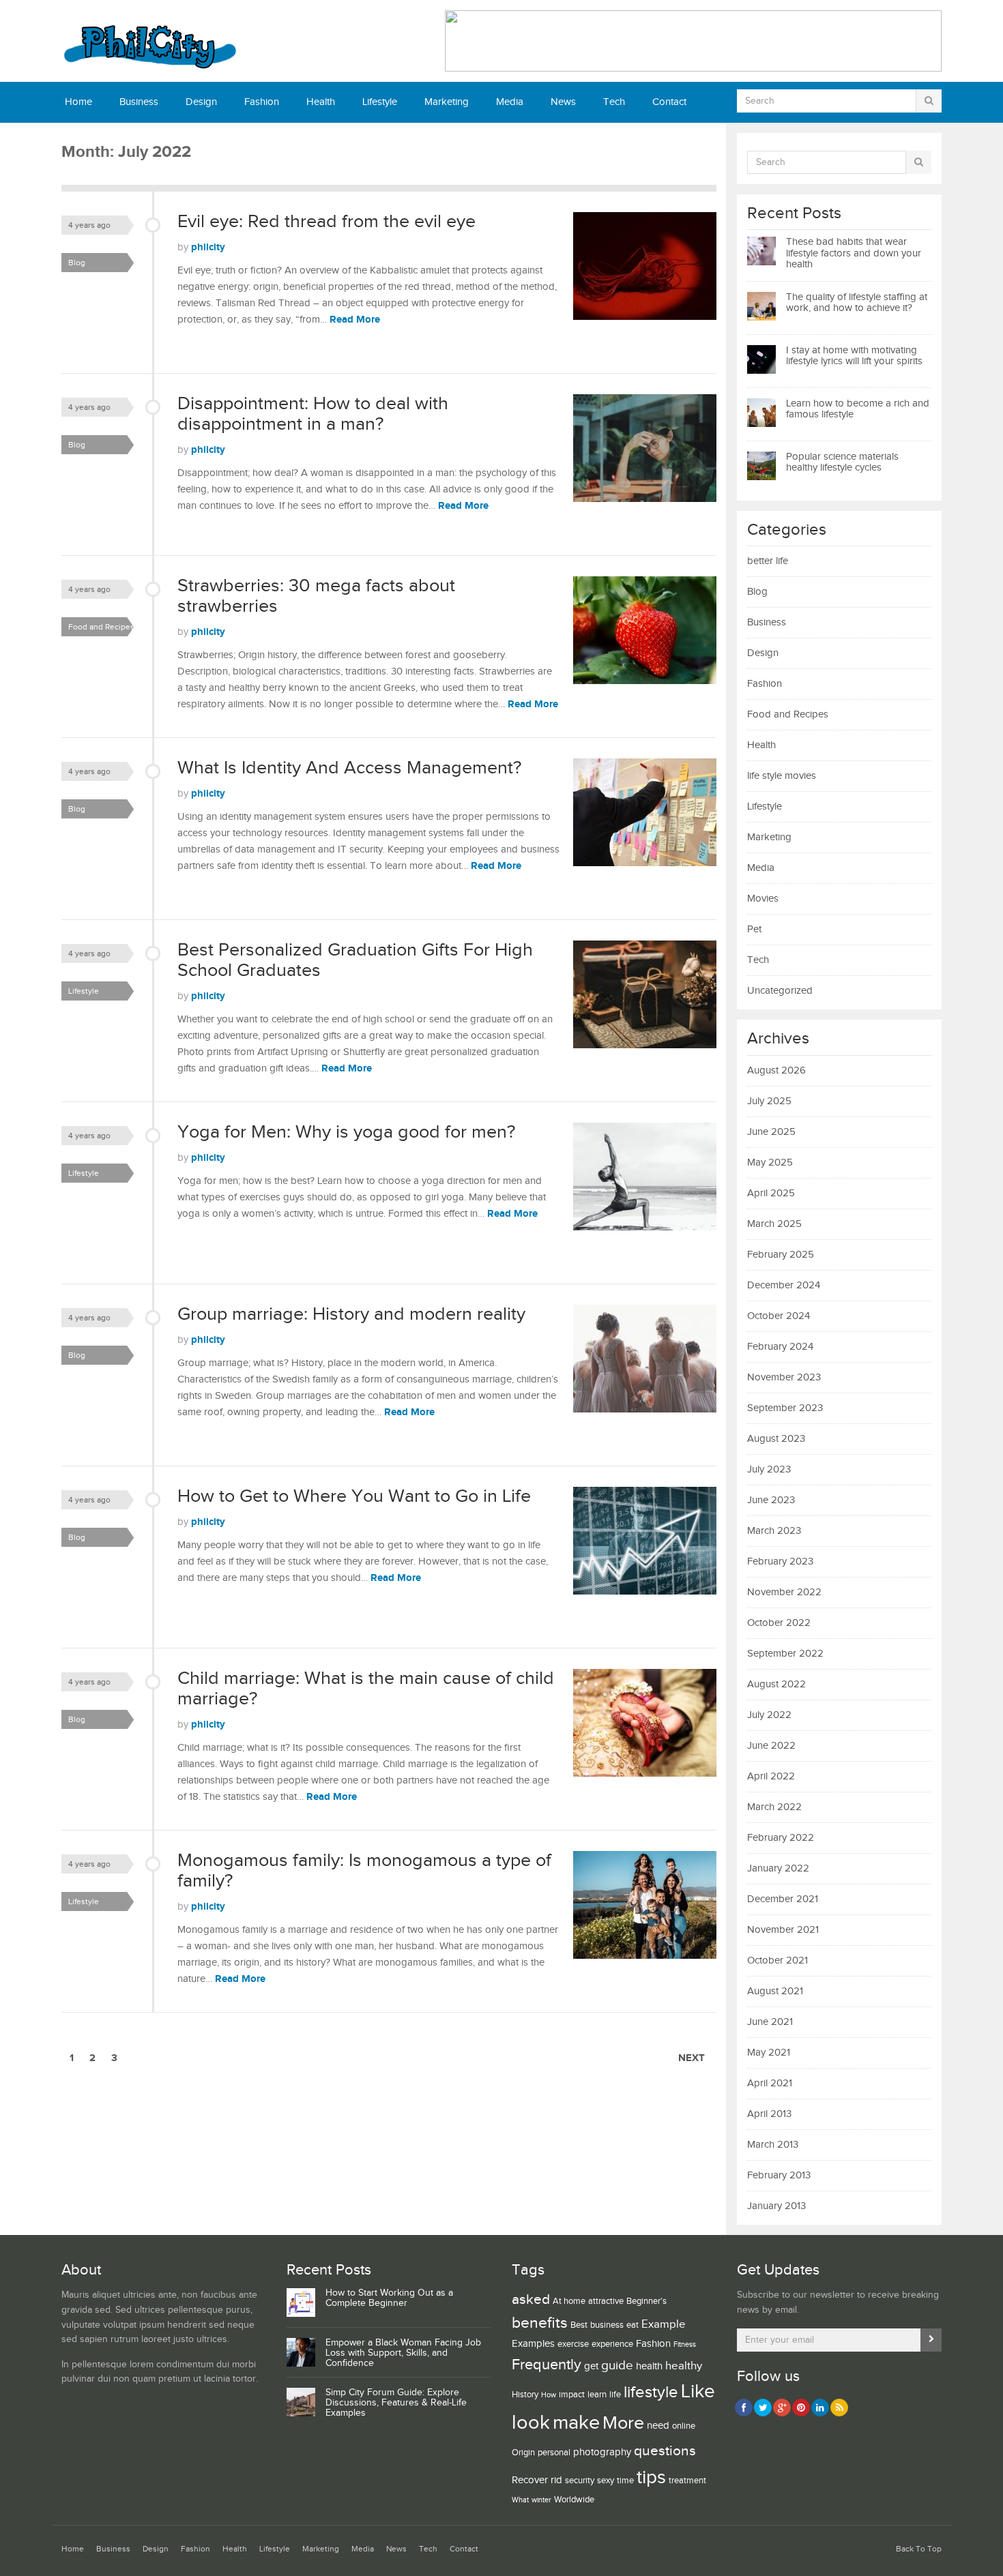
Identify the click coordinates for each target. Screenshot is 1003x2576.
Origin (523, 2453)
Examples (533, 2344)
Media (510, 102)
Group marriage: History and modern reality (351, 1314)
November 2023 (784, 1377)
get (591, 2366)
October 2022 (779, 1623)
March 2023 (774, 1531)
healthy (684, 2366)
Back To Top (919, 2549)
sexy (606, 2481)
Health (321, 102)
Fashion (262, 102)
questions (665, 2451)
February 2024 (780, 1347)
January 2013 (776, 2206)
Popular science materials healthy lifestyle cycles (842, 462)
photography (602, 2452)
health (649, 2366)
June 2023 (771, 1500)
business (607, 2325)
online (684, 2426)
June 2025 (771, 1132)
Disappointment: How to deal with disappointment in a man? (313, 414)
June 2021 (770, 2022)
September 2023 (785, 1408)
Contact (669, 102)
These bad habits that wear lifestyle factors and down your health (854, 253)
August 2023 (776, 1439)
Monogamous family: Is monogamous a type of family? (364, 1871)
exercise (573, 2344)
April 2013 (769, 2114)
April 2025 (771, 1193)
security (580, 2481)
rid (556, 2480)
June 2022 (771, 1746)
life (615, 2395)
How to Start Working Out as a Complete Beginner (389, 2298)
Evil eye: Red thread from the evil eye (326, 222)
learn (597, 2395)
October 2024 (779, 1316)
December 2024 (784, 1285)
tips (651, 2477)
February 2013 (779, 2175)
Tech (614, 102)
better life (768, 561)
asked (531, 2299)
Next (692, 2058)
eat (633, 2325)
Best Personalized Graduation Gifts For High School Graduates (355, 960)
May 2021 (769, 2053)
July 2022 (769, 1715)
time (625, 2481)
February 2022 (781, 1838)
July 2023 (769, 1469)
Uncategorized (780, 991)
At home (569, 2301)
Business (139, 102)
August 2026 (776, 1070)
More (623, 2423)
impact (572, 2395)
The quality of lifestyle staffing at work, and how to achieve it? (857, 303)
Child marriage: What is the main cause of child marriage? (366, 1689)
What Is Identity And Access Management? (349, 768)
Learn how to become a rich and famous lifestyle (858, 409)
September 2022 (785, 1654)
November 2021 (783, 1930)
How (549, 2395)
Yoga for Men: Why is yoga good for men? (346, 1132)
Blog (77, 263)
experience (612, 2344)
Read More (355, 320)
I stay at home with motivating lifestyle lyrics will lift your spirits (854, 356)
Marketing (447, 102)
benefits (540, 2323)
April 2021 (770, 2083)
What (520, 2500)
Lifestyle (380, 102)
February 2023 (780, 1561)
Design (201, 102)
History (525, 2395)
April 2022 (771, 1776)
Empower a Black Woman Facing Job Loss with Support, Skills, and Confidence (403, 2353)
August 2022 (776, 1684)
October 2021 (777, 1960)
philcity (208, 247)
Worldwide (574, 2500)
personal (554, 2453)
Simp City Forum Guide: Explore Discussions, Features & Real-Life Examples (396, 2403)
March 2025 (774, 1224)
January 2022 (778, 1868)
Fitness (685, 2345)
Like (698, 2392)
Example (664, 2324)
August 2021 (775, 1991)
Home (78, 102)
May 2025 (770, 1163)
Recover (530, 2480)
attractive (606, 2301)
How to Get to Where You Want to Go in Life (354, 1496)
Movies (763, 899)
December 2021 (783, 1899)
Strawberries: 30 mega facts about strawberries (316, 596)
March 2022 (774, 1807)
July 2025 (769, 1101)
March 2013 (773, 2145)
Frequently (547, 2365)
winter (541, 2500)
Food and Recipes (101, 627)
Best (579, 2325)
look (531, 2423)
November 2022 (784, 1592)
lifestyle (651, 2392)
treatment (687, 2481)
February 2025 (781, 1255)
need (658, 2426)
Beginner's (646, 2301)
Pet (754, 929)
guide (617, 2365)
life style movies (782, 776)
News (563, 102)
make (576, 2423)
